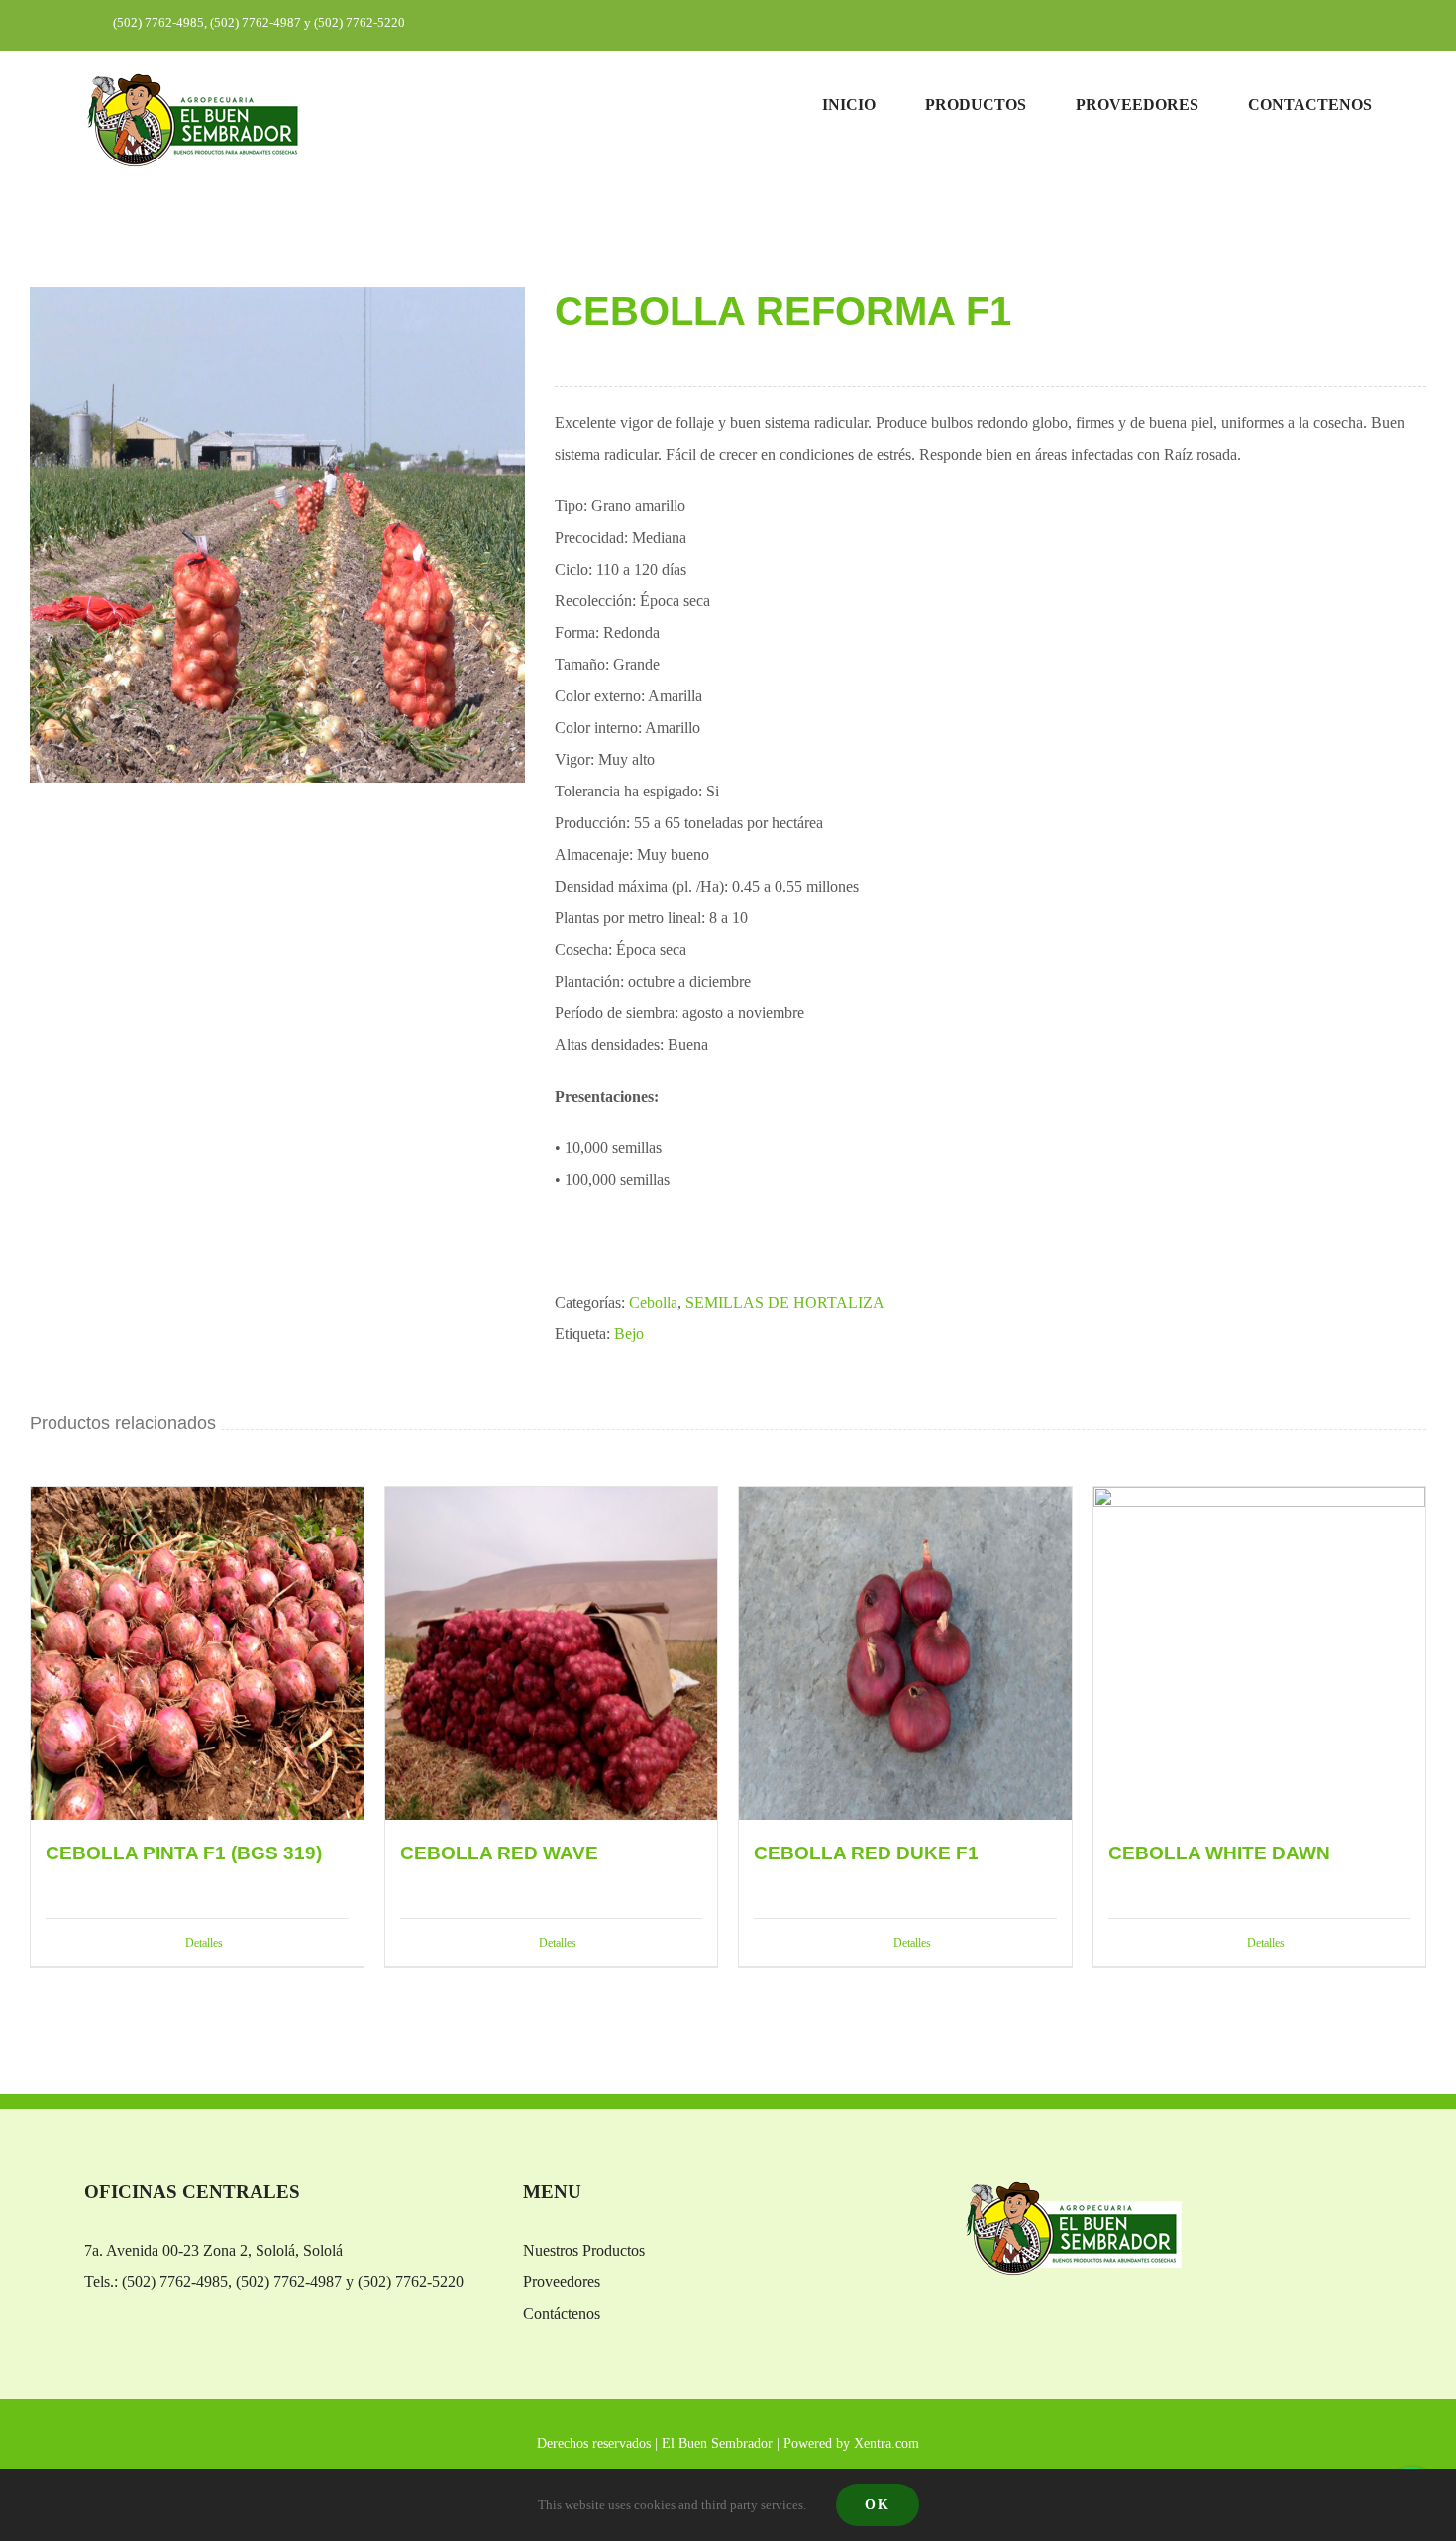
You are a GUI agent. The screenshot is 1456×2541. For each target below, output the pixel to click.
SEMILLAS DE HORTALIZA (785, 1302)
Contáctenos (562, 2314)
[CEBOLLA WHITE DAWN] (1260, 1653)
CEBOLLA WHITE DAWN (1219, 1853)
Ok (878, 2505)
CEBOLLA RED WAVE (499, 1853)
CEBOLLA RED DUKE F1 (866, 1853)
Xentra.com (886, 2443)
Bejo (629, 1334)
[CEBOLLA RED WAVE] (552, 1653)
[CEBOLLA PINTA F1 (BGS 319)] (197, 1653)
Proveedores (562, 2282)
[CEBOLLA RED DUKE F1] (905, 1653)
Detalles (204, 1943)
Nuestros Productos (584, 2250)
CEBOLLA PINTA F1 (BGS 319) (184, 1853)
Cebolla (653, 1302)
